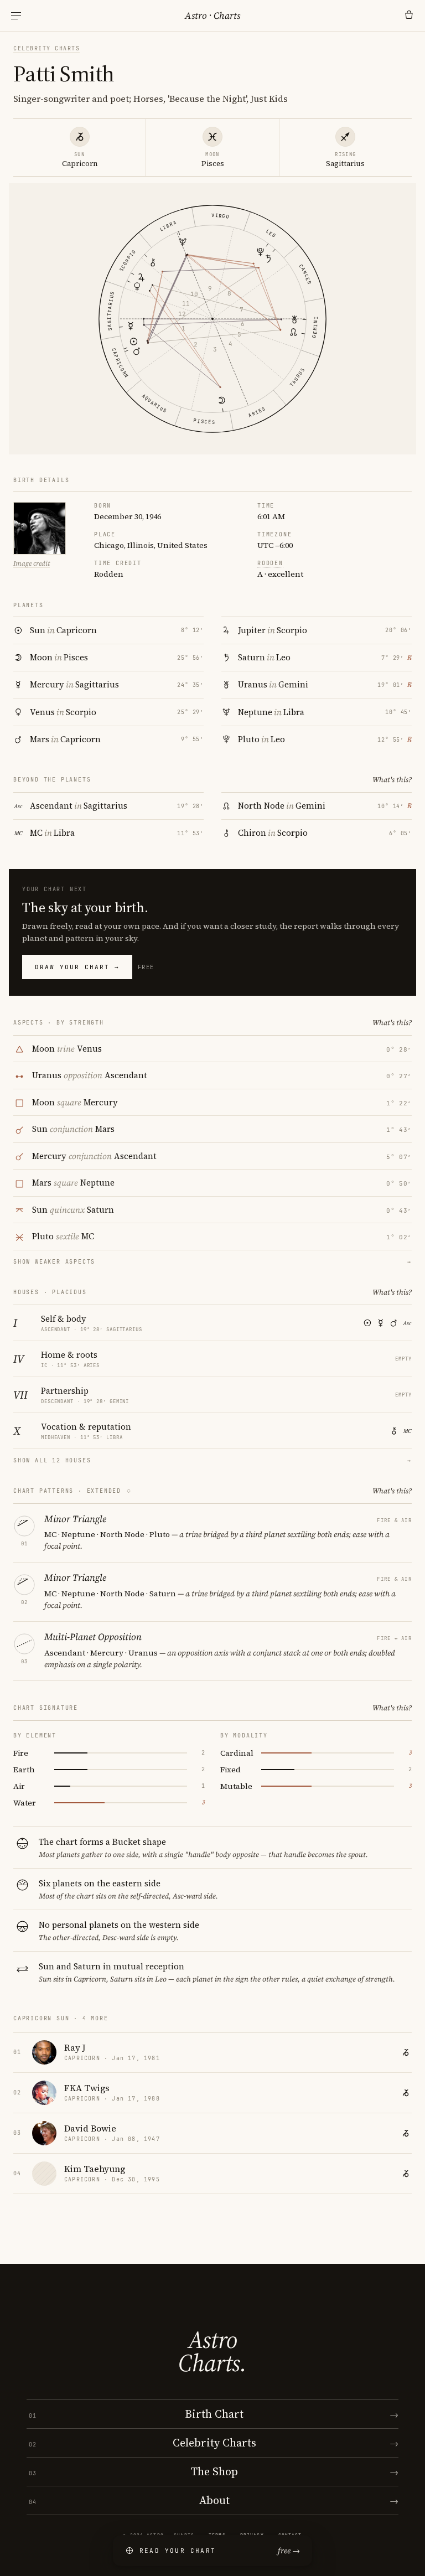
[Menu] (16, 16)
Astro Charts (212, 15)
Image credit (32, 563)
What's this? (392, 780)
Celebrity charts (46, 48)
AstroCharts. (212, 2351)
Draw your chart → (77, 967)
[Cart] (409, 15)
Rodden (270, 563)
